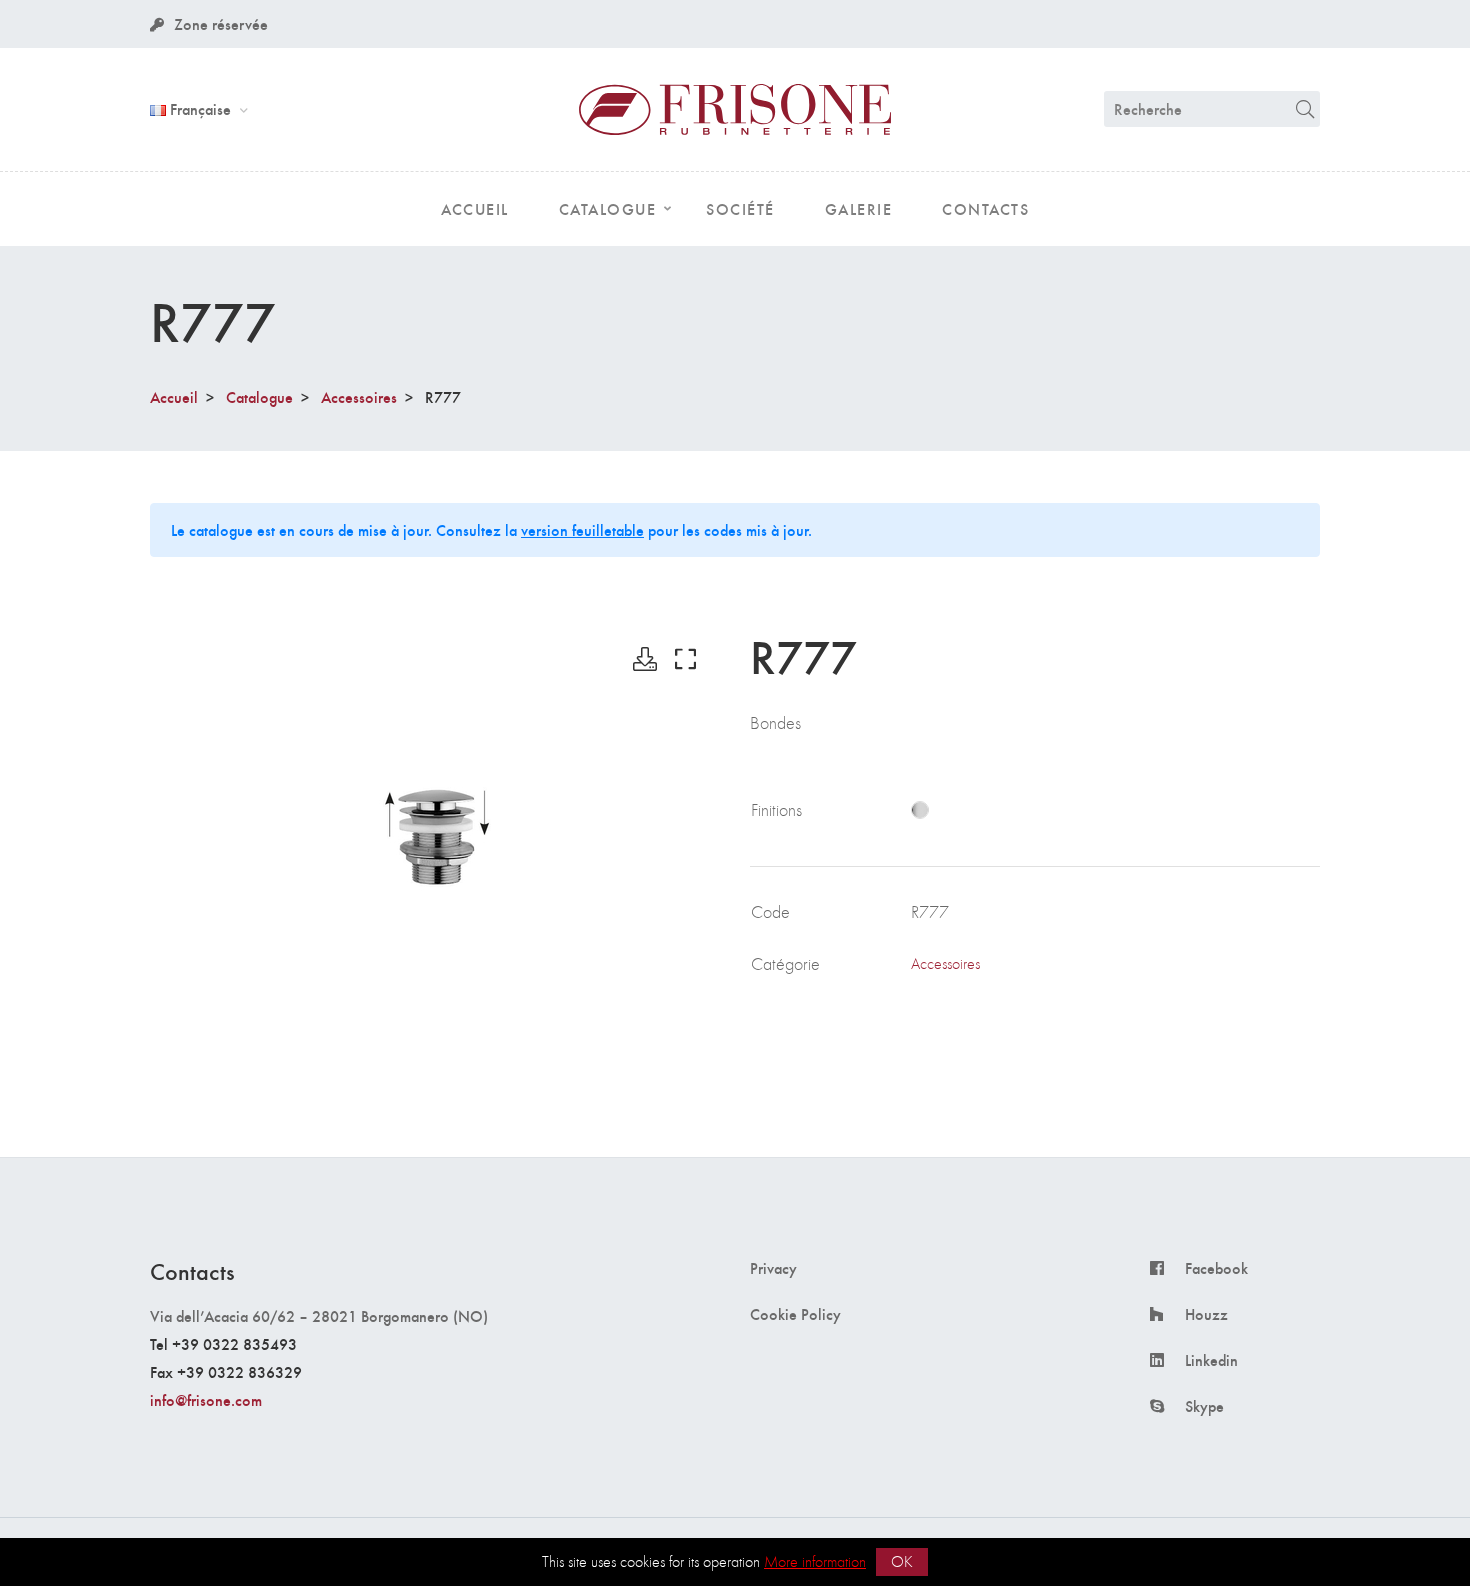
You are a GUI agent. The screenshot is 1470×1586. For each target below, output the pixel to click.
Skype (1204, 1406)
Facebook (1216, 1268)
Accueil (174, 396)
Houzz (1206, 1314)
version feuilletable (582, 529)
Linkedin (1211, 1360)
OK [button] (902, 1561)
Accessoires (359, 396)
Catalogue (259, 396)
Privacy (773, 1268)
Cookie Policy (795, 1314)
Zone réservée (221, 23)
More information (815, 1561)
